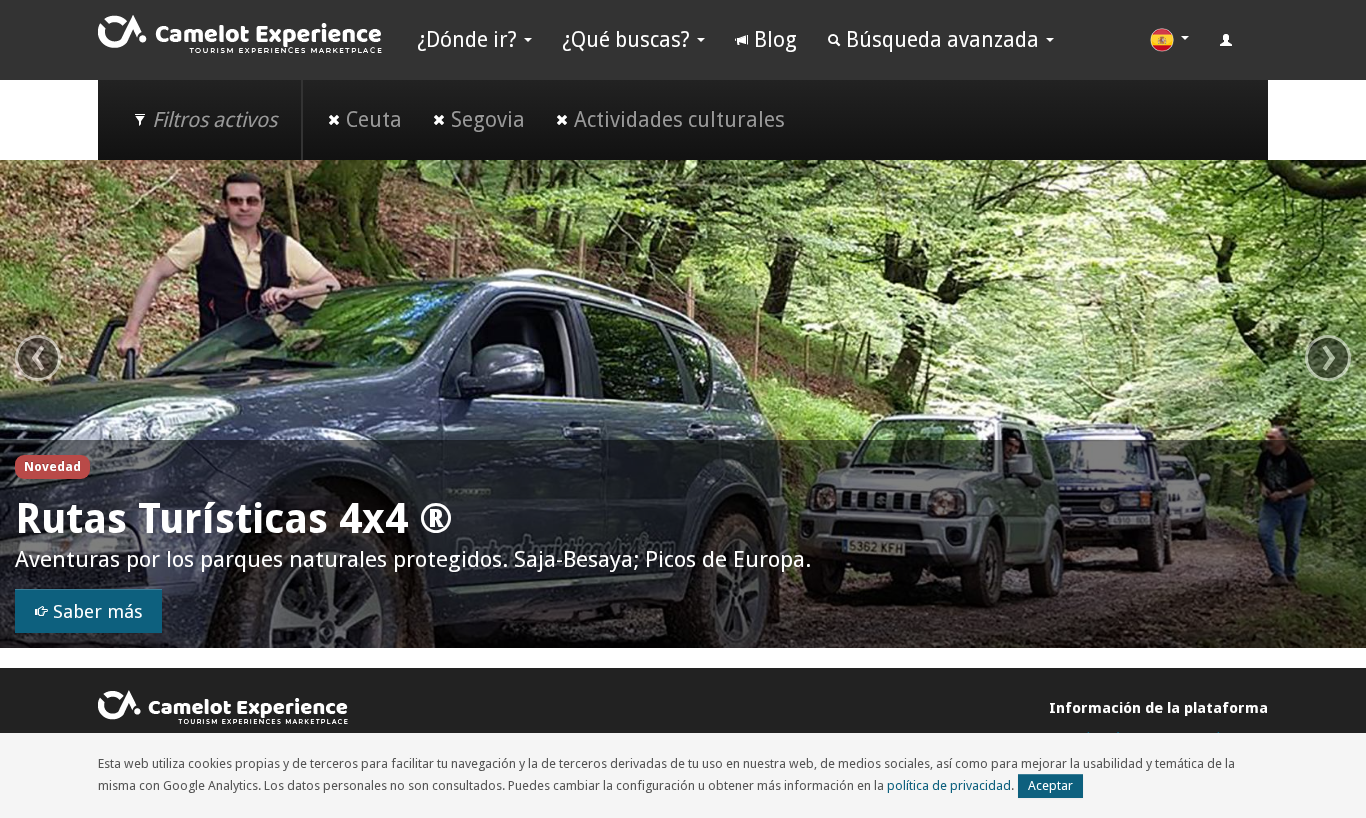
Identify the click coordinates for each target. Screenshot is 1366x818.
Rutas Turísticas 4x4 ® (234, 519)
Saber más (95, 612)
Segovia (485, 119)
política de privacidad (949, 785)
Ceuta (371, 119)
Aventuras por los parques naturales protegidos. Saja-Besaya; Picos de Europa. (413, 559)
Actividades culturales (677, 119)
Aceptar (1050, 785)
